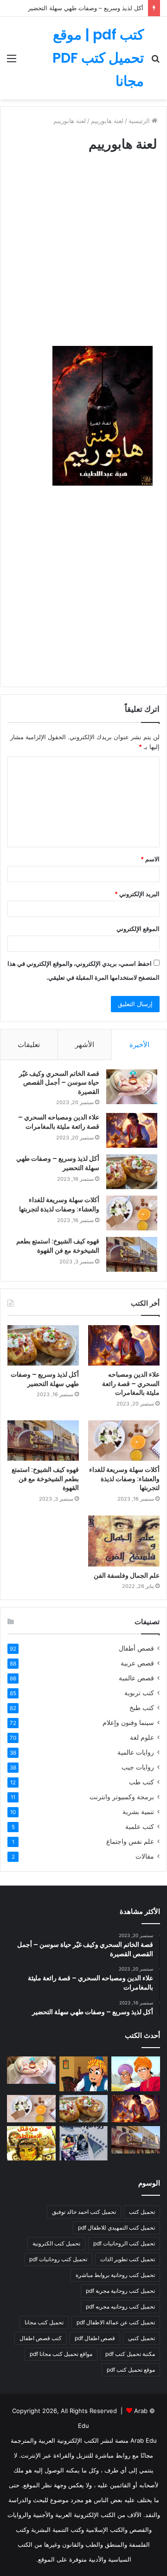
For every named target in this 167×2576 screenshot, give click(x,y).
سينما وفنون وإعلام (128, 1723)
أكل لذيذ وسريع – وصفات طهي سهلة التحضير (86, 8)
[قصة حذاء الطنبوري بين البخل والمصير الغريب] (84, 2074)
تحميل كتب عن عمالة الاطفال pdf (116, 2322)
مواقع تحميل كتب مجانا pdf (61, 2354)
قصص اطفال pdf (95, 2338)
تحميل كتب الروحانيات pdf (124, 2243)
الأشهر (85, 1044)
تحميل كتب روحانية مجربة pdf (120, 2291)
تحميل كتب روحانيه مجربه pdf (120, 2306)
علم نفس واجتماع (130, 1841)
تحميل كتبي (141, 2338)
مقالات (145, 1856)
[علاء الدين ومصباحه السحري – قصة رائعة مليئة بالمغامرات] (132, 1130)
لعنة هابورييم (107, 121)
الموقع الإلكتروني (138, 929)
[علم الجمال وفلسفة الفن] (124, 1541)
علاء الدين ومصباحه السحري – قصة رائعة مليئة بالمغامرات (59, 1122)
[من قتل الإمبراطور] (31, 2143)
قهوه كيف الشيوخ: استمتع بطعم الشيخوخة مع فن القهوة (58, 1246)
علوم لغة (142, 1737)
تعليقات (29, 1044)
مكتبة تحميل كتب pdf (130, 2354)
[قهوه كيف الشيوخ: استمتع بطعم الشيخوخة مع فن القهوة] (132, 1254)
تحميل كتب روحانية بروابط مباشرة (115, 2275)
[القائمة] (12, 62)
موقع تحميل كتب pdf (131, 2370)
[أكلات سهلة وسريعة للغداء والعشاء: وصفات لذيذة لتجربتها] (132, 1213)
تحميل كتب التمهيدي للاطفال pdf (116, 2228)
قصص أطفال (136, 1648)
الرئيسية (140, 121)
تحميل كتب (142, 2212)
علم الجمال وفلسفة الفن (127, 1575)
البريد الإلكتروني (137, 894)
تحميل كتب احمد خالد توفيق (84, 2212)
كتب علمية (140, 1827)
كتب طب (141, 1782)
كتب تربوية (139, 1693)
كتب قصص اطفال (41, 2338)
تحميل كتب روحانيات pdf (58, 2259)
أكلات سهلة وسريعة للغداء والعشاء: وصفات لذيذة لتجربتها (59, 1204)
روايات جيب (138, 1767)
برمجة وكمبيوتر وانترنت (122, 1797)
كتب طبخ (142, 1708)
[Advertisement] (83, 258)
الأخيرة (139, 1044)
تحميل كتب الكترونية (56, 2243)
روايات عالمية (136, 1752)
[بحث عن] (155, 62)
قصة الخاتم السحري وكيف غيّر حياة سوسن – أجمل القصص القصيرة (59, 1083)
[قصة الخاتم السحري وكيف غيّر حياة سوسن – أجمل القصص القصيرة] (132, 1087)
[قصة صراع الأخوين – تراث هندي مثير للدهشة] (136, 2074)
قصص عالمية (136, 1678)
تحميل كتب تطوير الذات (128, 2259)
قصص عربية (137, 1663)
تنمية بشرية (138, 1812)
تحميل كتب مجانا (44, 2322)
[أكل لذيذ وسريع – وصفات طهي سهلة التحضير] (132, 1172)
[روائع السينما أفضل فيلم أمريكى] (84, 2143)
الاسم (150, 859)
